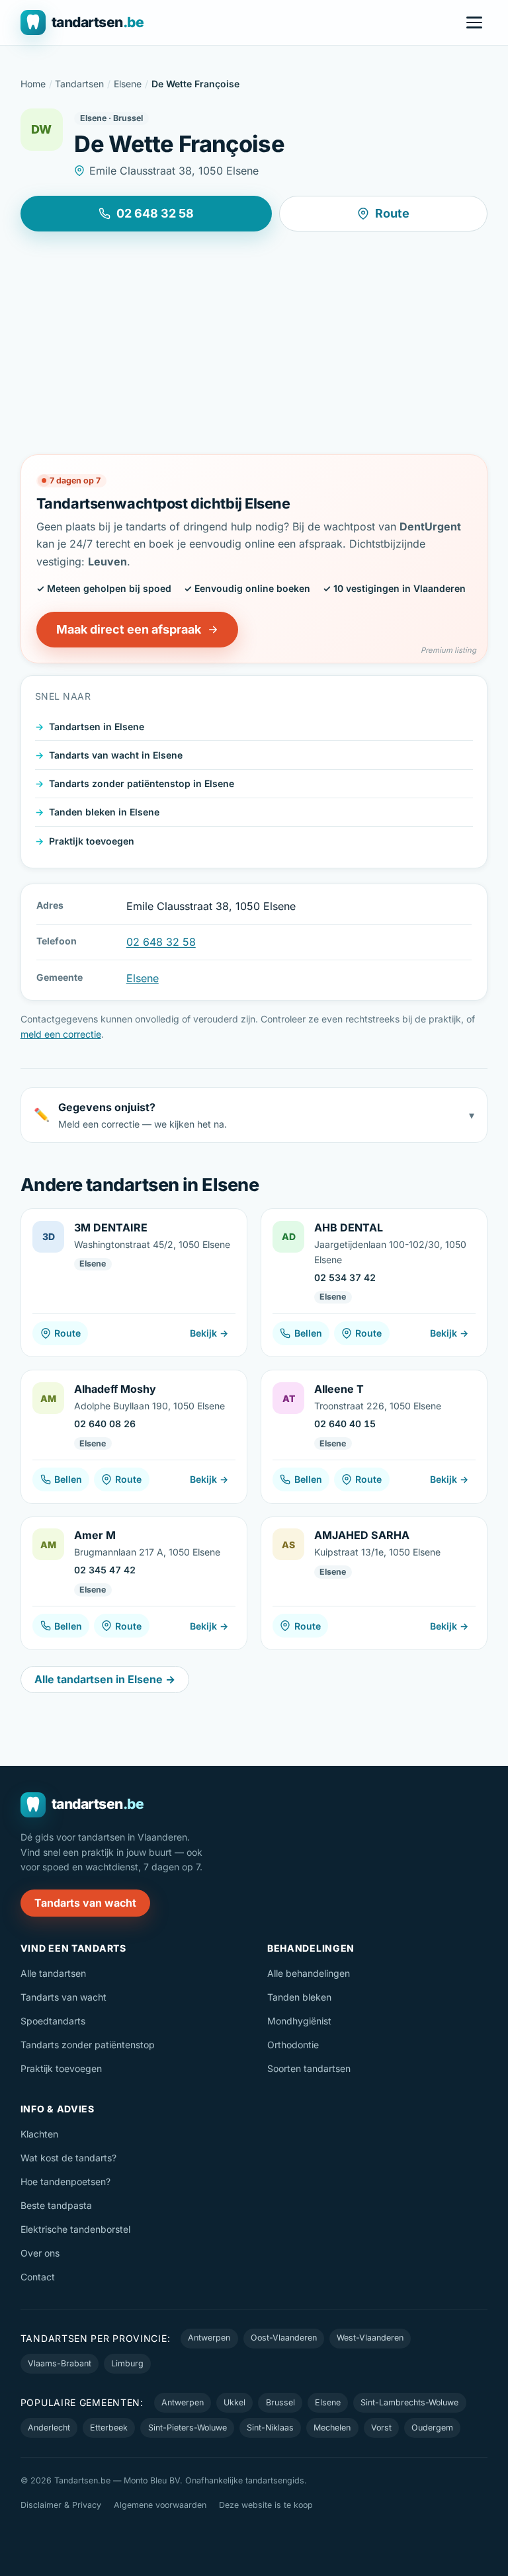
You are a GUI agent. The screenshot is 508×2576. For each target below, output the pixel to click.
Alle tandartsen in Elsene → (105, 1679)
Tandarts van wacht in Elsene (116, 755)
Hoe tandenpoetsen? (65, 2181)
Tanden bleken (299, 1997)
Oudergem (432, 2428)
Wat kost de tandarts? (68, 2158)
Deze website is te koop (266, 2505)
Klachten (39, 2134)
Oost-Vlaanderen (284, 2338)
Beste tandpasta (56, 2205)
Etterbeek (109, 2428)
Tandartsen (79, 84)
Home (33, 84)
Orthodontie (293, 2045)
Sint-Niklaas (270, 2428)
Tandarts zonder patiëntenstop (88, 2045)
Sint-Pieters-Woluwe (188, 2428)
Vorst (381, 2428)
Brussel (280, 2402)
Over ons (40, 2253)
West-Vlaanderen (370, 2338)
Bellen (308, 1333)
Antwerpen (209, 2338)
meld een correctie (61, 1034)
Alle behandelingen (309, 1973)
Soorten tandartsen (309, 2068)
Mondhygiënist (299, 2021)
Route (392, 213)
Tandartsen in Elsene (97, 727)
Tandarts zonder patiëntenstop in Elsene (142, 783)
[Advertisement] (254, 343)
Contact (38, 2277)
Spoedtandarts (53, 2021)
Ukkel (234, 2402)
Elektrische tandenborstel (75, 2229)
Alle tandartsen (53, 1973)
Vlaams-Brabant (60, 2363)
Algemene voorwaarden (160, 2505)
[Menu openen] (474, 22)
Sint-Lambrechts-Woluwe (409, 2402)
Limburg (127, 2363)
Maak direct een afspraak (129, 629)
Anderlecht (49, 2428)
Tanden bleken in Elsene (104, 812)
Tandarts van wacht (85, 1903)
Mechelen (332, 2428)
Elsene (128, 84)
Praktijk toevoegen (92, 841)
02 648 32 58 (155, 213)
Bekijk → (209, 1333)
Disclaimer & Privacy (61, 2505)
